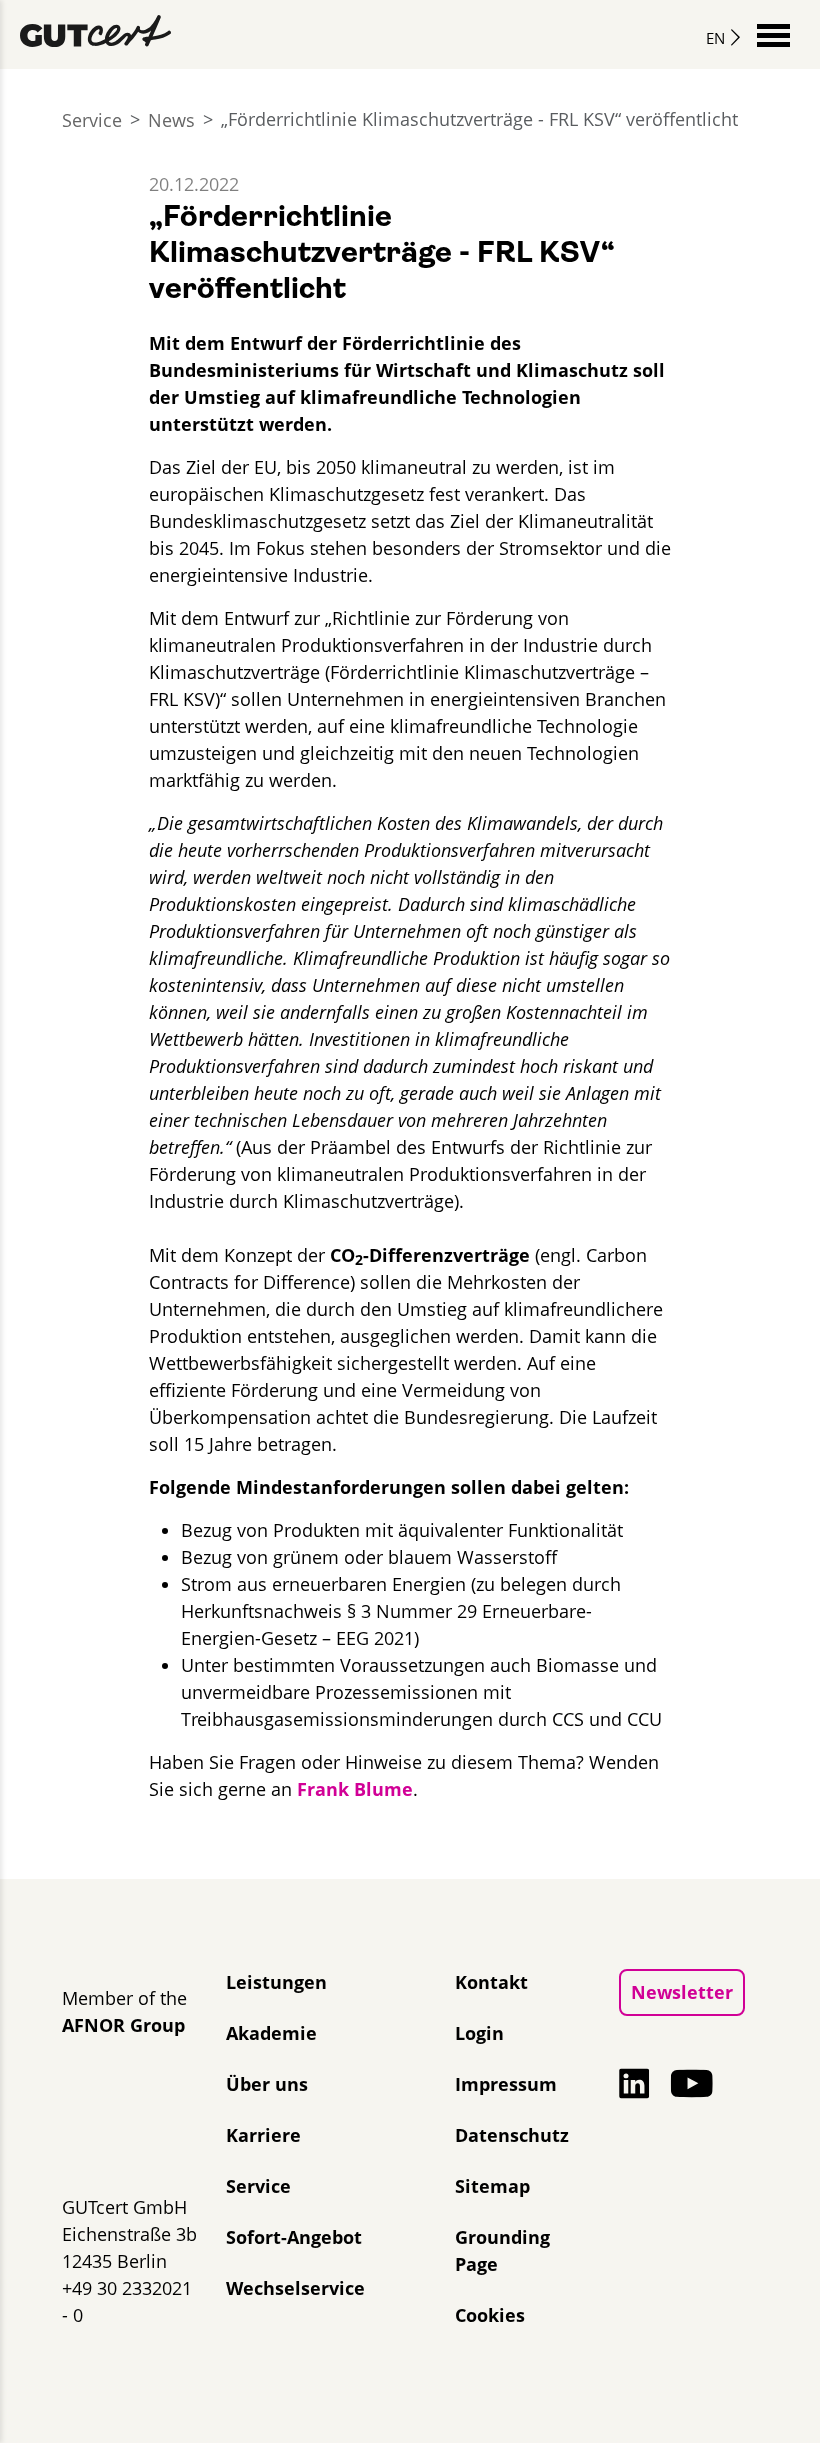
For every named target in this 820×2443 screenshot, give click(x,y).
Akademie (271, 2033)
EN (715, 38)
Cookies (490, 2315)
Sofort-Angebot (294, 2237)
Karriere (263, 2135)
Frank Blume (355, 1789)
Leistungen (276, 1982)
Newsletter (682, 1992)
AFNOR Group (123, 2025)
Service (92, 120)
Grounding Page (502, 2250)
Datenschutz (512, 2135)
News (171, 120)
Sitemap (492, 2186)
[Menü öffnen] (773, 33)
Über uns (267, 2084)
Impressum (506, 2084)
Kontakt (491, 1982)
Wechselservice (295, 2288)
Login (479, 2033)
